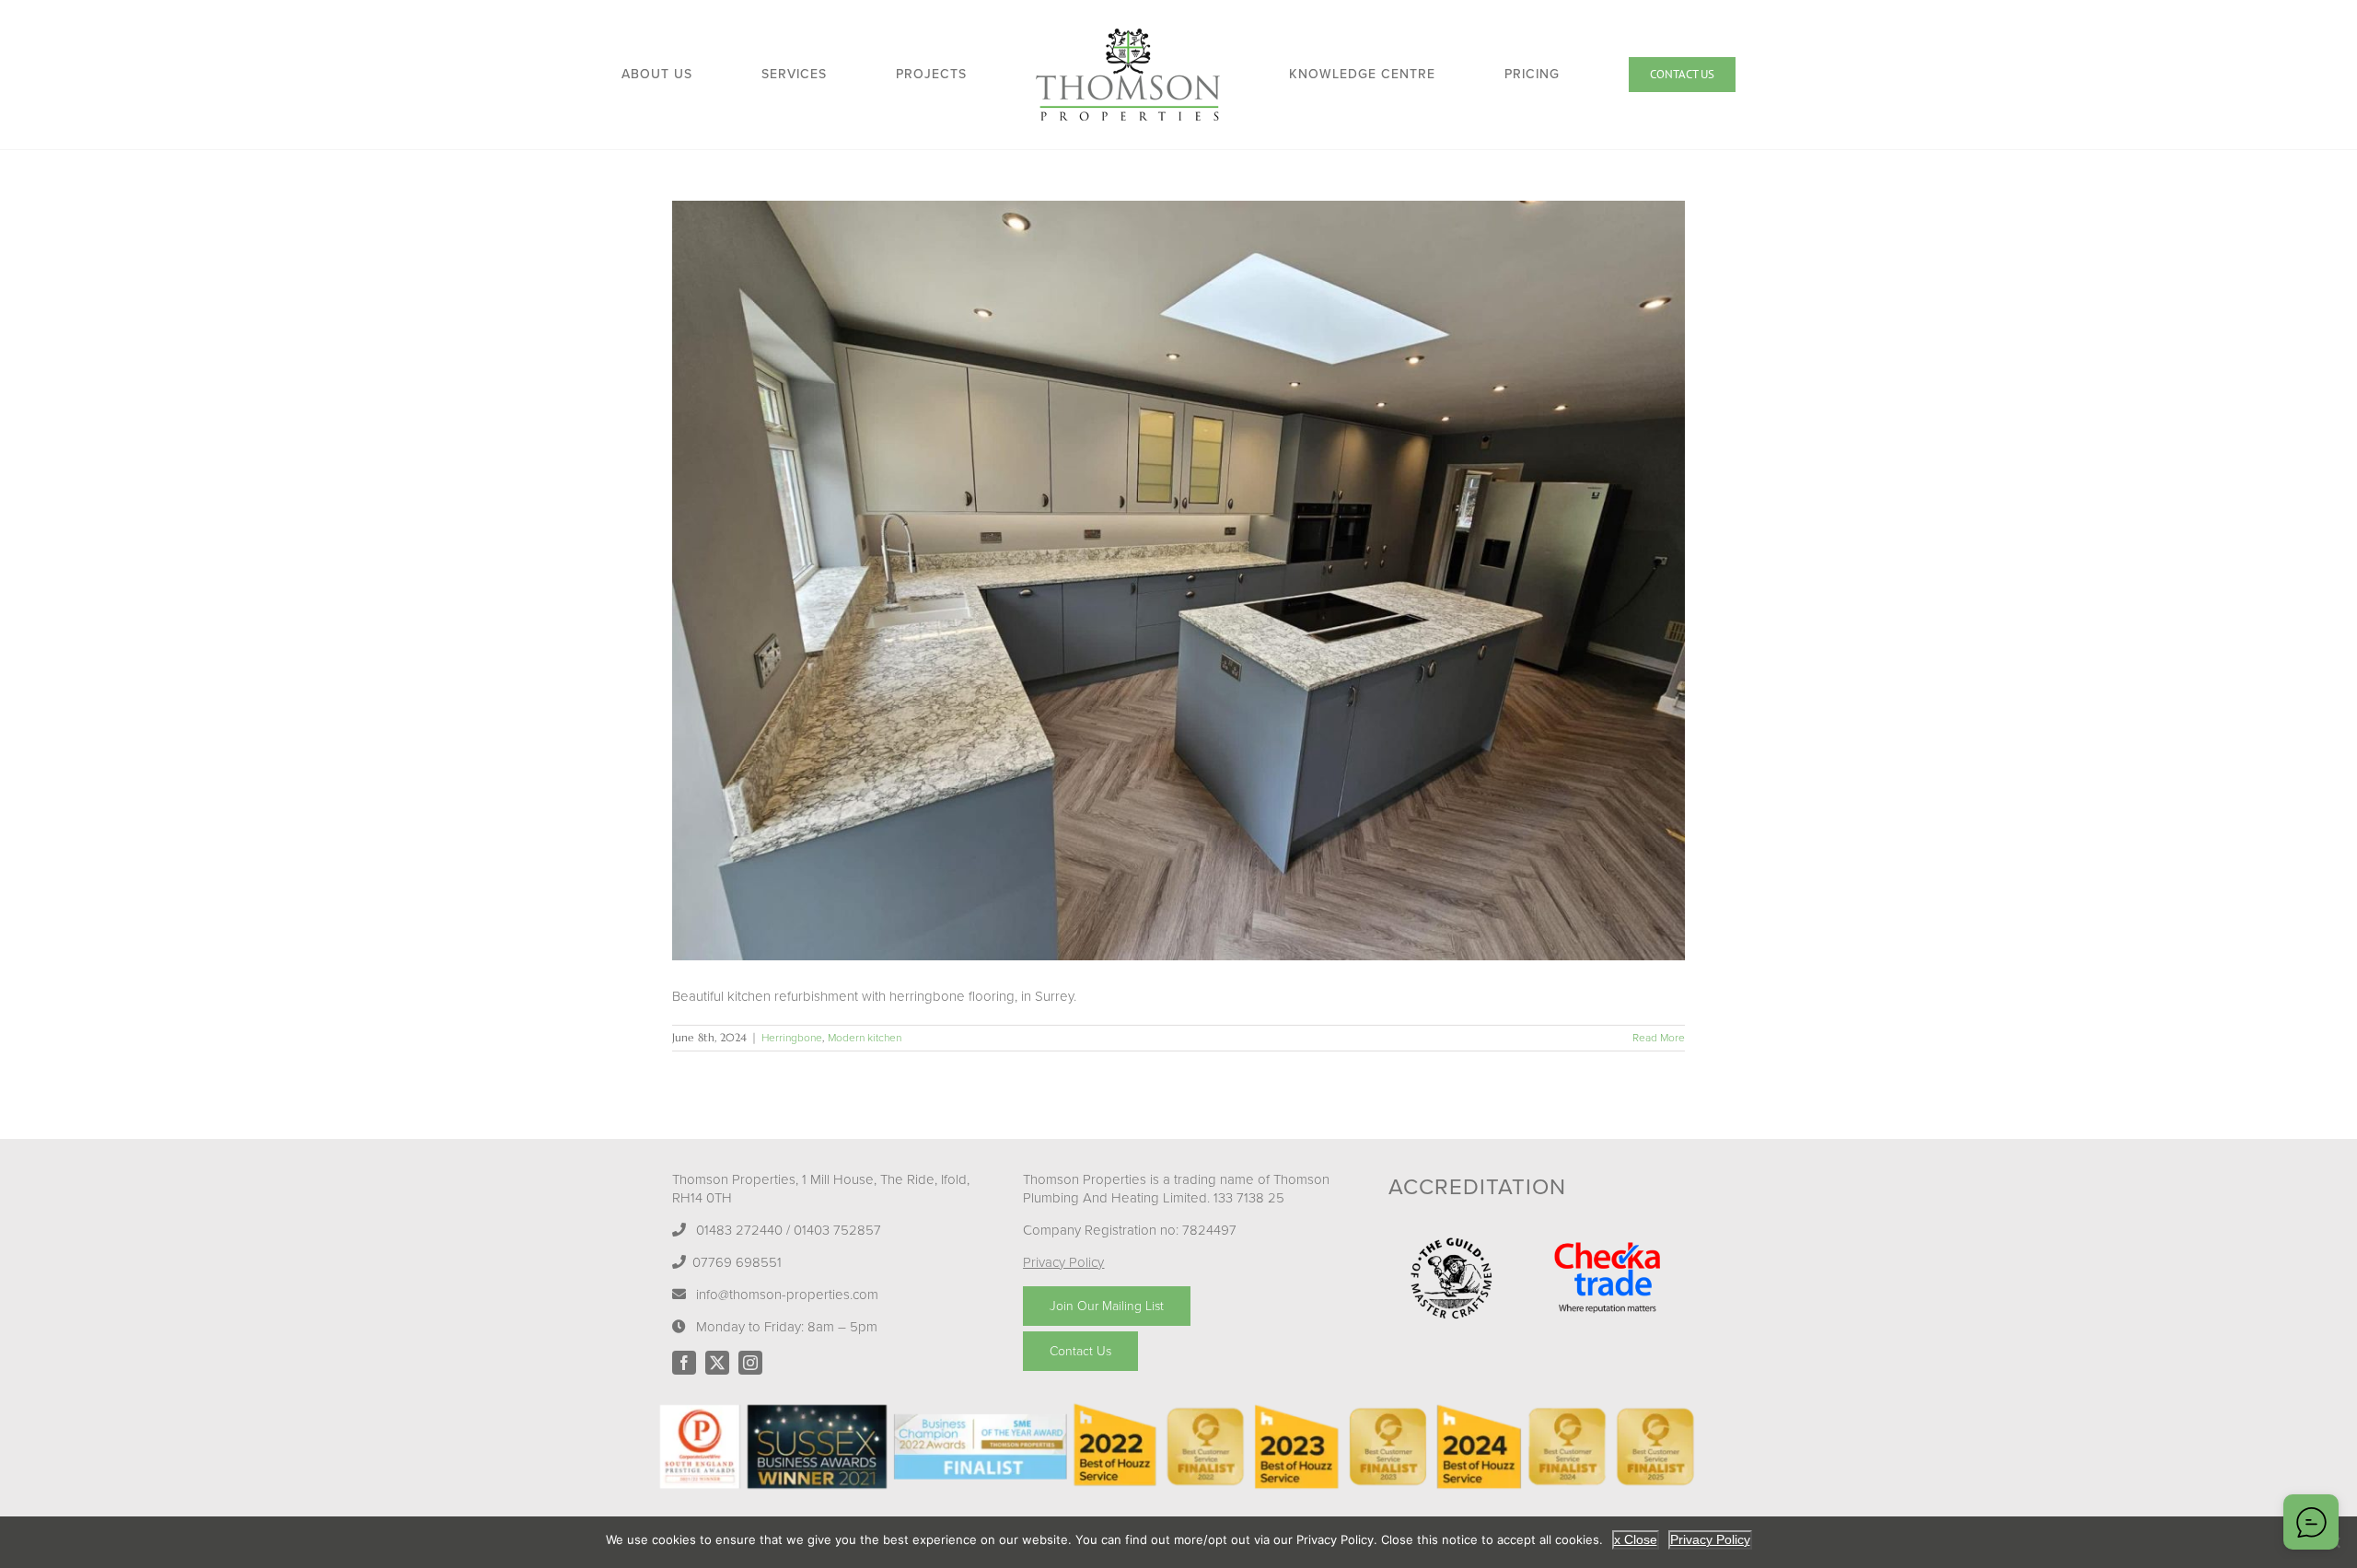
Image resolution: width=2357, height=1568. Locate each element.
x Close (1636, 1539)
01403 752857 (837, 1230)
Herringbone (792, 1038)
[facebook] (684, 1363)
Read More (1659, 1038)
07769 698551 (737, 1262)
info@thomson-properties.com (787, 1295)
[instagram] (750, 1363)
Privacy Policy (1063, 1262)
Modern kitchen (865, 1038)
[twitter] (717, 1363)
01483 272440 (739, 1230)
